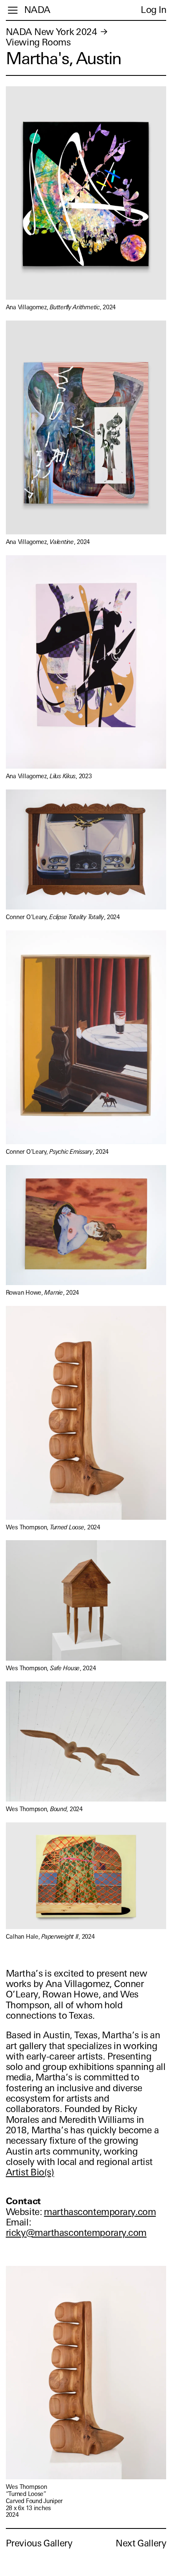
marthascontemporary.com (100, 2212)
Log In (153, 10)
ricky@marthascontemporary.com (76, 2233)
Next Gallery (141, 2543)
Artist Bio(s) (30, 2172)
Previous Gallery (39, 2543)
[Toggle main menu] (13, 10)
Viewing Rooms (38, 42)
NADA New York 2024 (52, 32)
